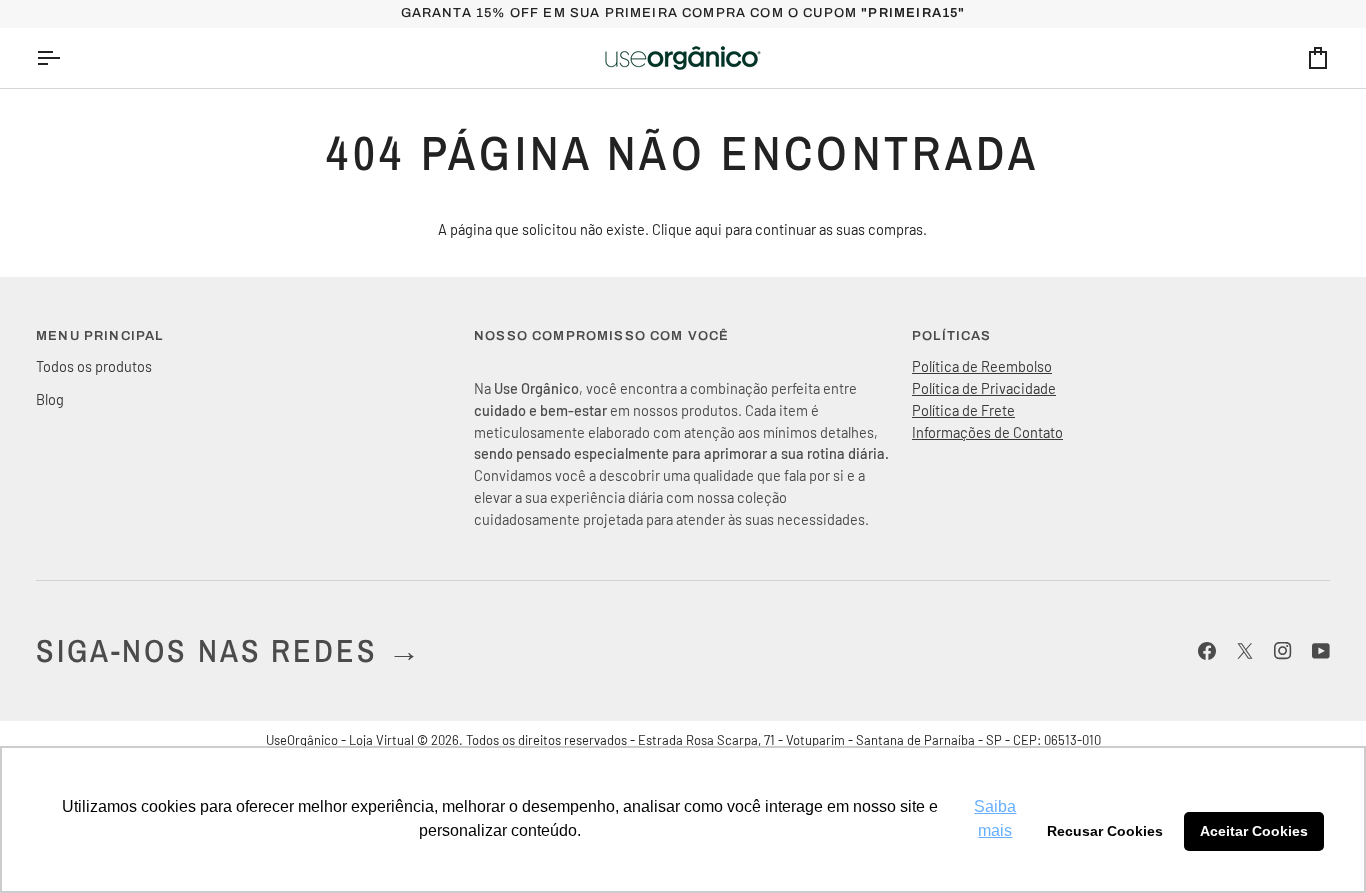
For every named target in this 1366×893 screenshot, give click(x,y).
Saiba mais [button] (995, 818)
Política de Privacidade (984, 388)
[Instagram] (1283, 651)
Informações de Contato (987, 432)
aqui (708, 229)
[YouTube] (1321, 651)
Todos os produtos (94, 366)
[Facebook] (1207, 651)
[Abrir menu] (66, 58)
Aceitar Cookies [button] (1254, 831)
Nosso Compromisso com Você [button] (601, 336)
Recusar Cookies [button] (1105, 831)
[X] (1245, 651)
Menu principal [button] (99, 336)
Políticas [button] (952, 336)
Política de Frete (963, 410)
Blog (50, 399)
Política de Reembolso (982, 366)
